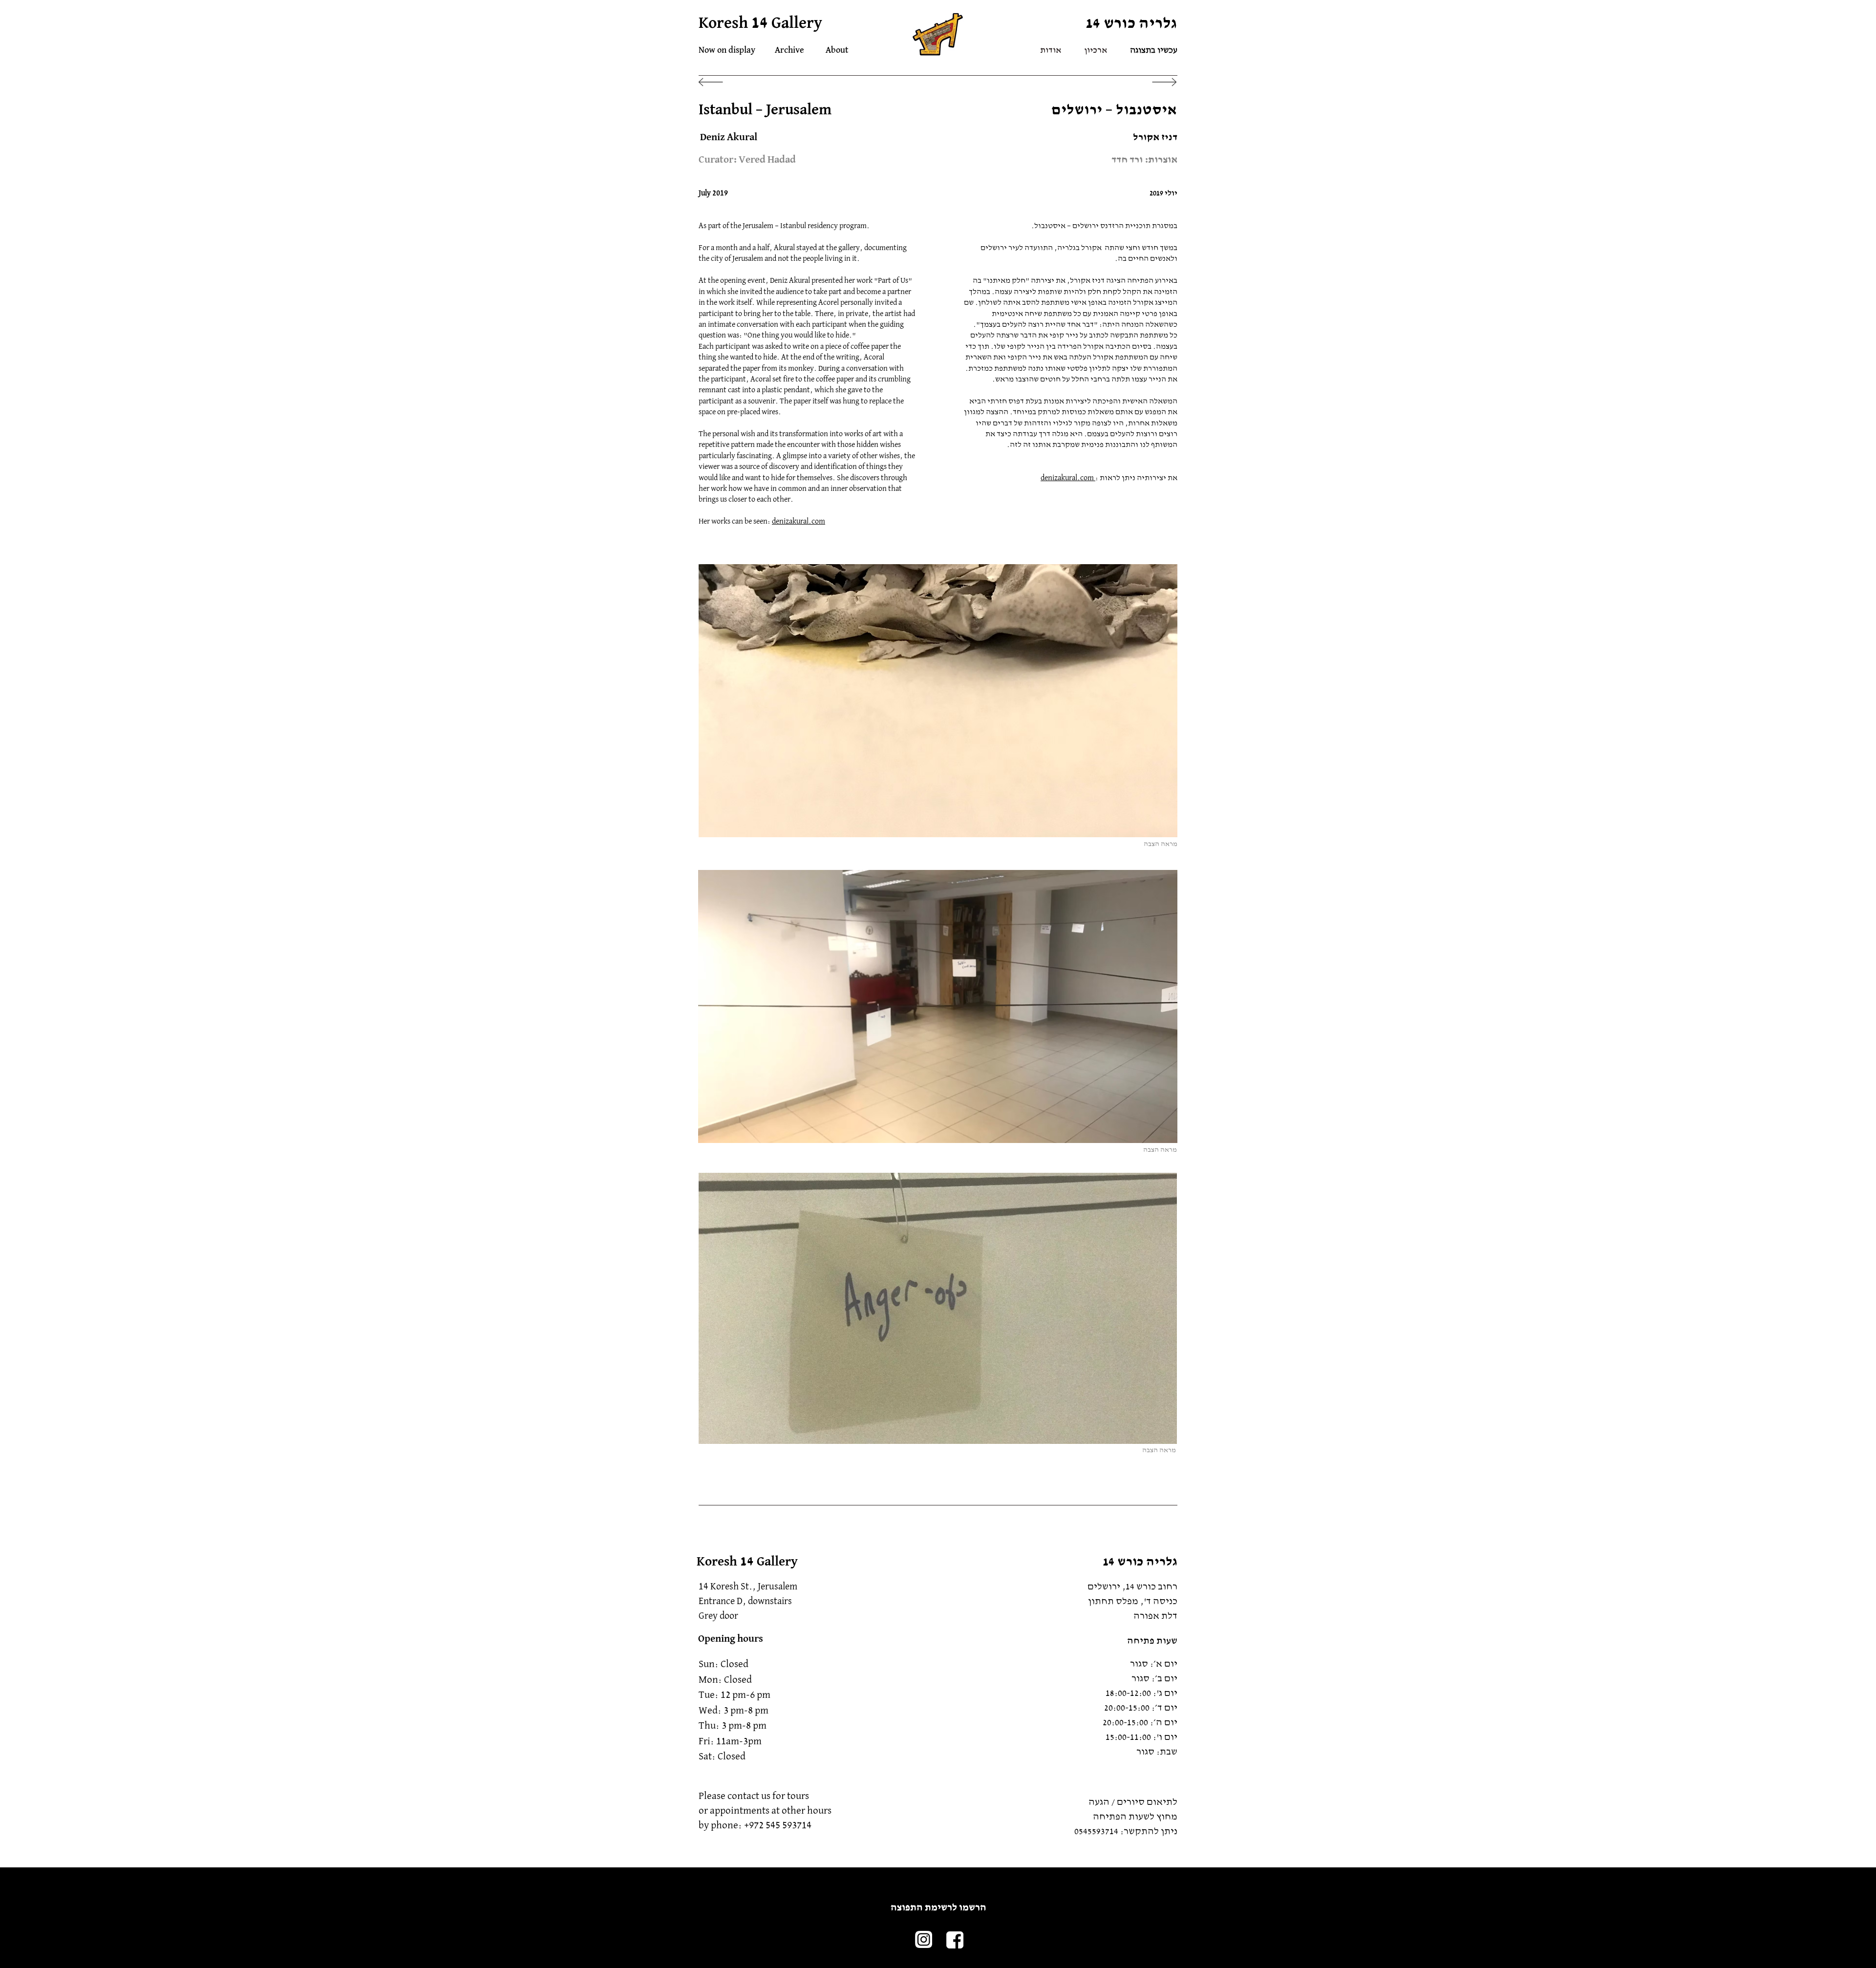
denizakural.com (799, 522)
